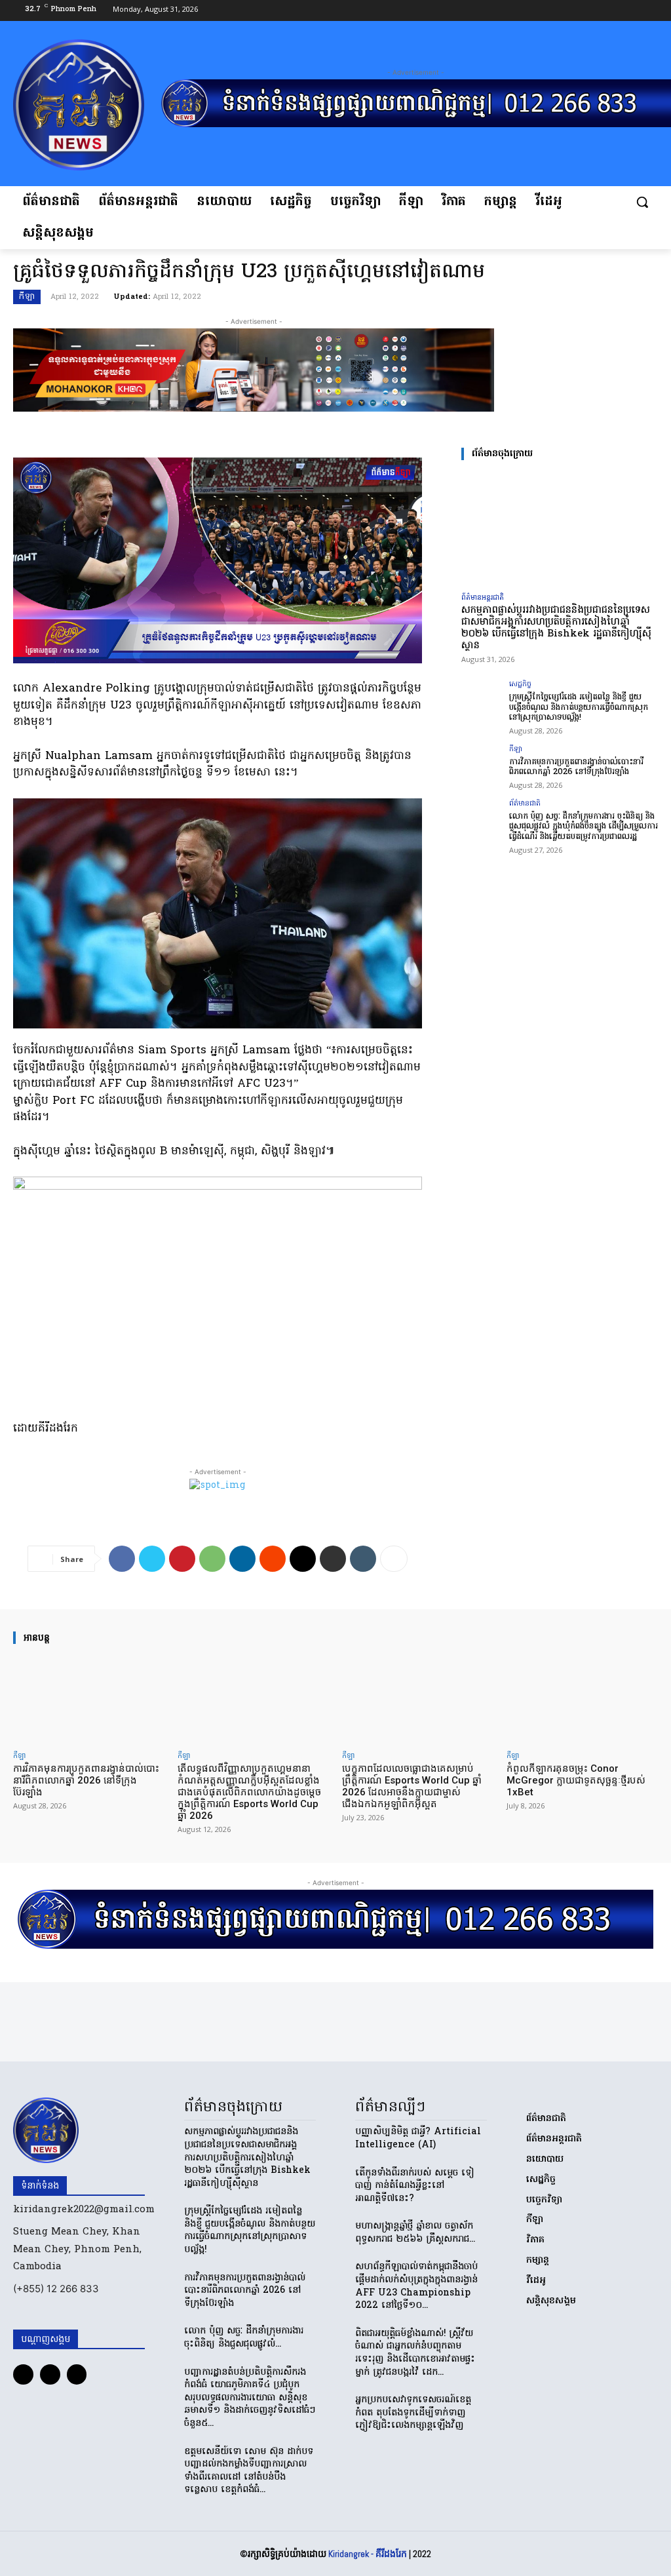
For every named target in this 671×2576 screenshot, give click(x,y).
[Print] (333, 1559)
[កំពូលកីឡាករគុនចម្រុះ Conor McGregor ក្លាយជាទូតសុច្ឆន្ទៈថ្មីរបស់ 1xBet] (582, 1700)
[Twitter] (152, 1559)
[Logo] (87, 105)
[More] (394, 1559)
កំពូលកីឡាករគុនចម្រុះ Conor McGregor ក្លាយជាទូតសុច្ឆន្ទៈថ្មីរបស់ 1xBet (576, 1780)
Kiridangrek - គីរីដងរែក (368, 2554)
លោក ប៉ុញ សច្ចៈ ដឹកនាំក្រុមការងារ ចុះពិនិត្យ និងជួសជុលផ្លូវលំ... (244, 2338)
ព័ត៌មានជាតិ (525, 804)
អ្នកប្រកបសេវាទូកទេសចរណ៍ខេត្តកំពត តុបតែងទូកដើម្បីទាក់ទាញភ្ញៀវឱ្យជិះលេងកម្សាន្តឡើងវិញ (413, 2413)
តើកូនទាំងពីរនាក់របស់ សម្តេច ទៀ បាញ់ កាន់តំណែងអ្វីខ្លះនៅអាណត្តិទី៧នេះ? (415, 2186)
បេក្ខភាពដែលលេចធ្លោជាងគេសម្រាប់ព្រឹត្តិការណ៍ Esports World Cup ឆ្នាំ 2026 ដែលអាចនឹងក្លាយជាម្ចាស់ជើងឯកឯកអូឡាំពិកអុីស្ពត (412, 1786)
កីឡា (27, 297)
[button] (642, 202)
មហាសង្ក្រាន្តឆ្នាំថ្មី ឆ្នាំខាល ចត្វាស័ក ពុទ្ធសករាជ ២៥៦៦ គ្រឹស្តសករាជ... (415, 2233)
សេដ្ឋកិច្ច (520, 685)
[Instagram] (627, 11)
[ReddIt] (273, 1559)
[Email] (303, 1559)
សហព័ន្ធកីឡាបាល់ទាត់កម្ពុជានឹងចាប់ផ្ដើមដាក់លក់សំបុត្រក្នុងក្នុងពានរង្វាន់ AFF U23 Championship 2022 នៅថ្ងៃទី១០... (416, 2286)
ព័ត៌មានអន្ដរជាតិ (483, 597)
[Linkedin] (242, 1559)
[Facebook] (606, 11)
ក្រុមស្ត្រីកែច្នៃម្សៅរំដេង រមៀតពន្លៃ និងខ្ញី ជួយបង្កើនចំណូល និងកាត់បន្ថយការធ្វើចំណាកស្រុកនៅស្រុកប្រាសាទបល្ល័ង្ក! (579, 707)
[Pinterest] (182, 1559)
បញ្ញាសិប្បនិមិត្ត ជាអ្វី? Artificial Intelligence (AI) (418, 2138)
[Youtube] (648, 11)
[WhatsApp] (212, 1559)
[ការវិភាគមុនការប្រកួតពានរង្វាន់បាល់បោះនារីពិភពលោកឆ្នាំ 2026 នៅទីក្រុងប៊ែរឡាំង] (481, 766)
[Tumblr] (363, 1559)
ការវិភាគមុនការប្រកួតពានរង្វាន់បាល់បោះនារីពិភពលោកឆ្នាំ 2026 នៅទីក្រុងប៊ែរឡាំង (576, 767)
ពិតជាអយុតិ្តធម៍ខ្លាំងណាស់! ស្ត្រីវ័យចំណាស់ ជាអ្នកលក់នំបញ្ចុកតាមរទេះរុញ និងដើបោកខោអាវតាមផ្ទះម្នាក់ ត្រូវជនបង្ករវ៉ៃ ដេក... (415, 2353)
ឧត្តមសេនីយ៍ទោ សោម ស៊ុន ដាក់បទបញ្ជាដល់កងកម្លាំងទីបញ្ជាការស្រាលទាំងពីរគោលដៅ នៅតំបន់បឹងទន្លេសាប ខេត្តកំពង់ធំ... (249, 2471)
